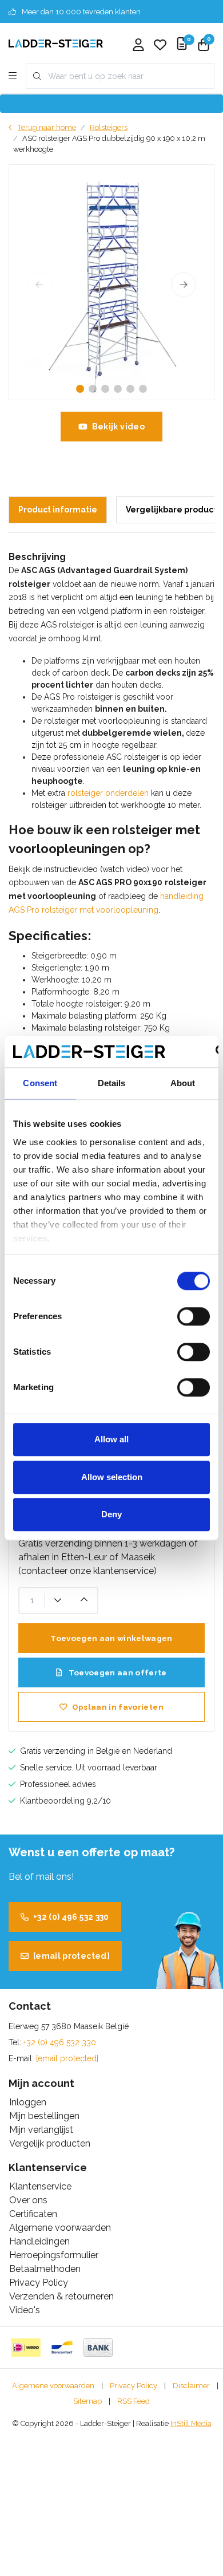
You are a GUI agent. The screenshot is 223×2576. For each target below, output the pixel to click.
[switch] (194, 1316)
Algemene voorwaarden (53, 2386)
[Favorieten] (160, 46)
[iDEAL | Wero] (26, 2348)
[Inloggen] (138, 46)
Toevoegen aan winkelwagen (111, 1638)
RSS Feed (134, 2401)
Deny (111, 1514)
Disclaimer (191, 2386)
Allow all (111, 1439)
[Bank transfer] (98, 2348)
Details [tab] (112, 1083)
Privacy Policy (134, 2386)
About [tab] (183, 1083)
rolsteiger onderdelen (108, 793)
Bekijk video (118, 427)
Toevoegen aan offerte (116, 1672)
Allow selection (112, 1477)
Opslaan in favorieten (118, 1707)
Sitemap (87, 2401)
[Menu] (13, 76)
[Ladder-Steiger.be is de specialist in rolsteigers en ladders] (56, 43)
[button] (80, 389)
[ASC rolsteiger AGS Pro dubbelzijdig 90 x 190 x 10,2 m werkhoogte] (111, 282)
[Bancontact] (62, 2348)
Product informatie (58, 510)
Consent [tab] (40, 1083)
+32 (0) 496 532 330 (71, 1917)
